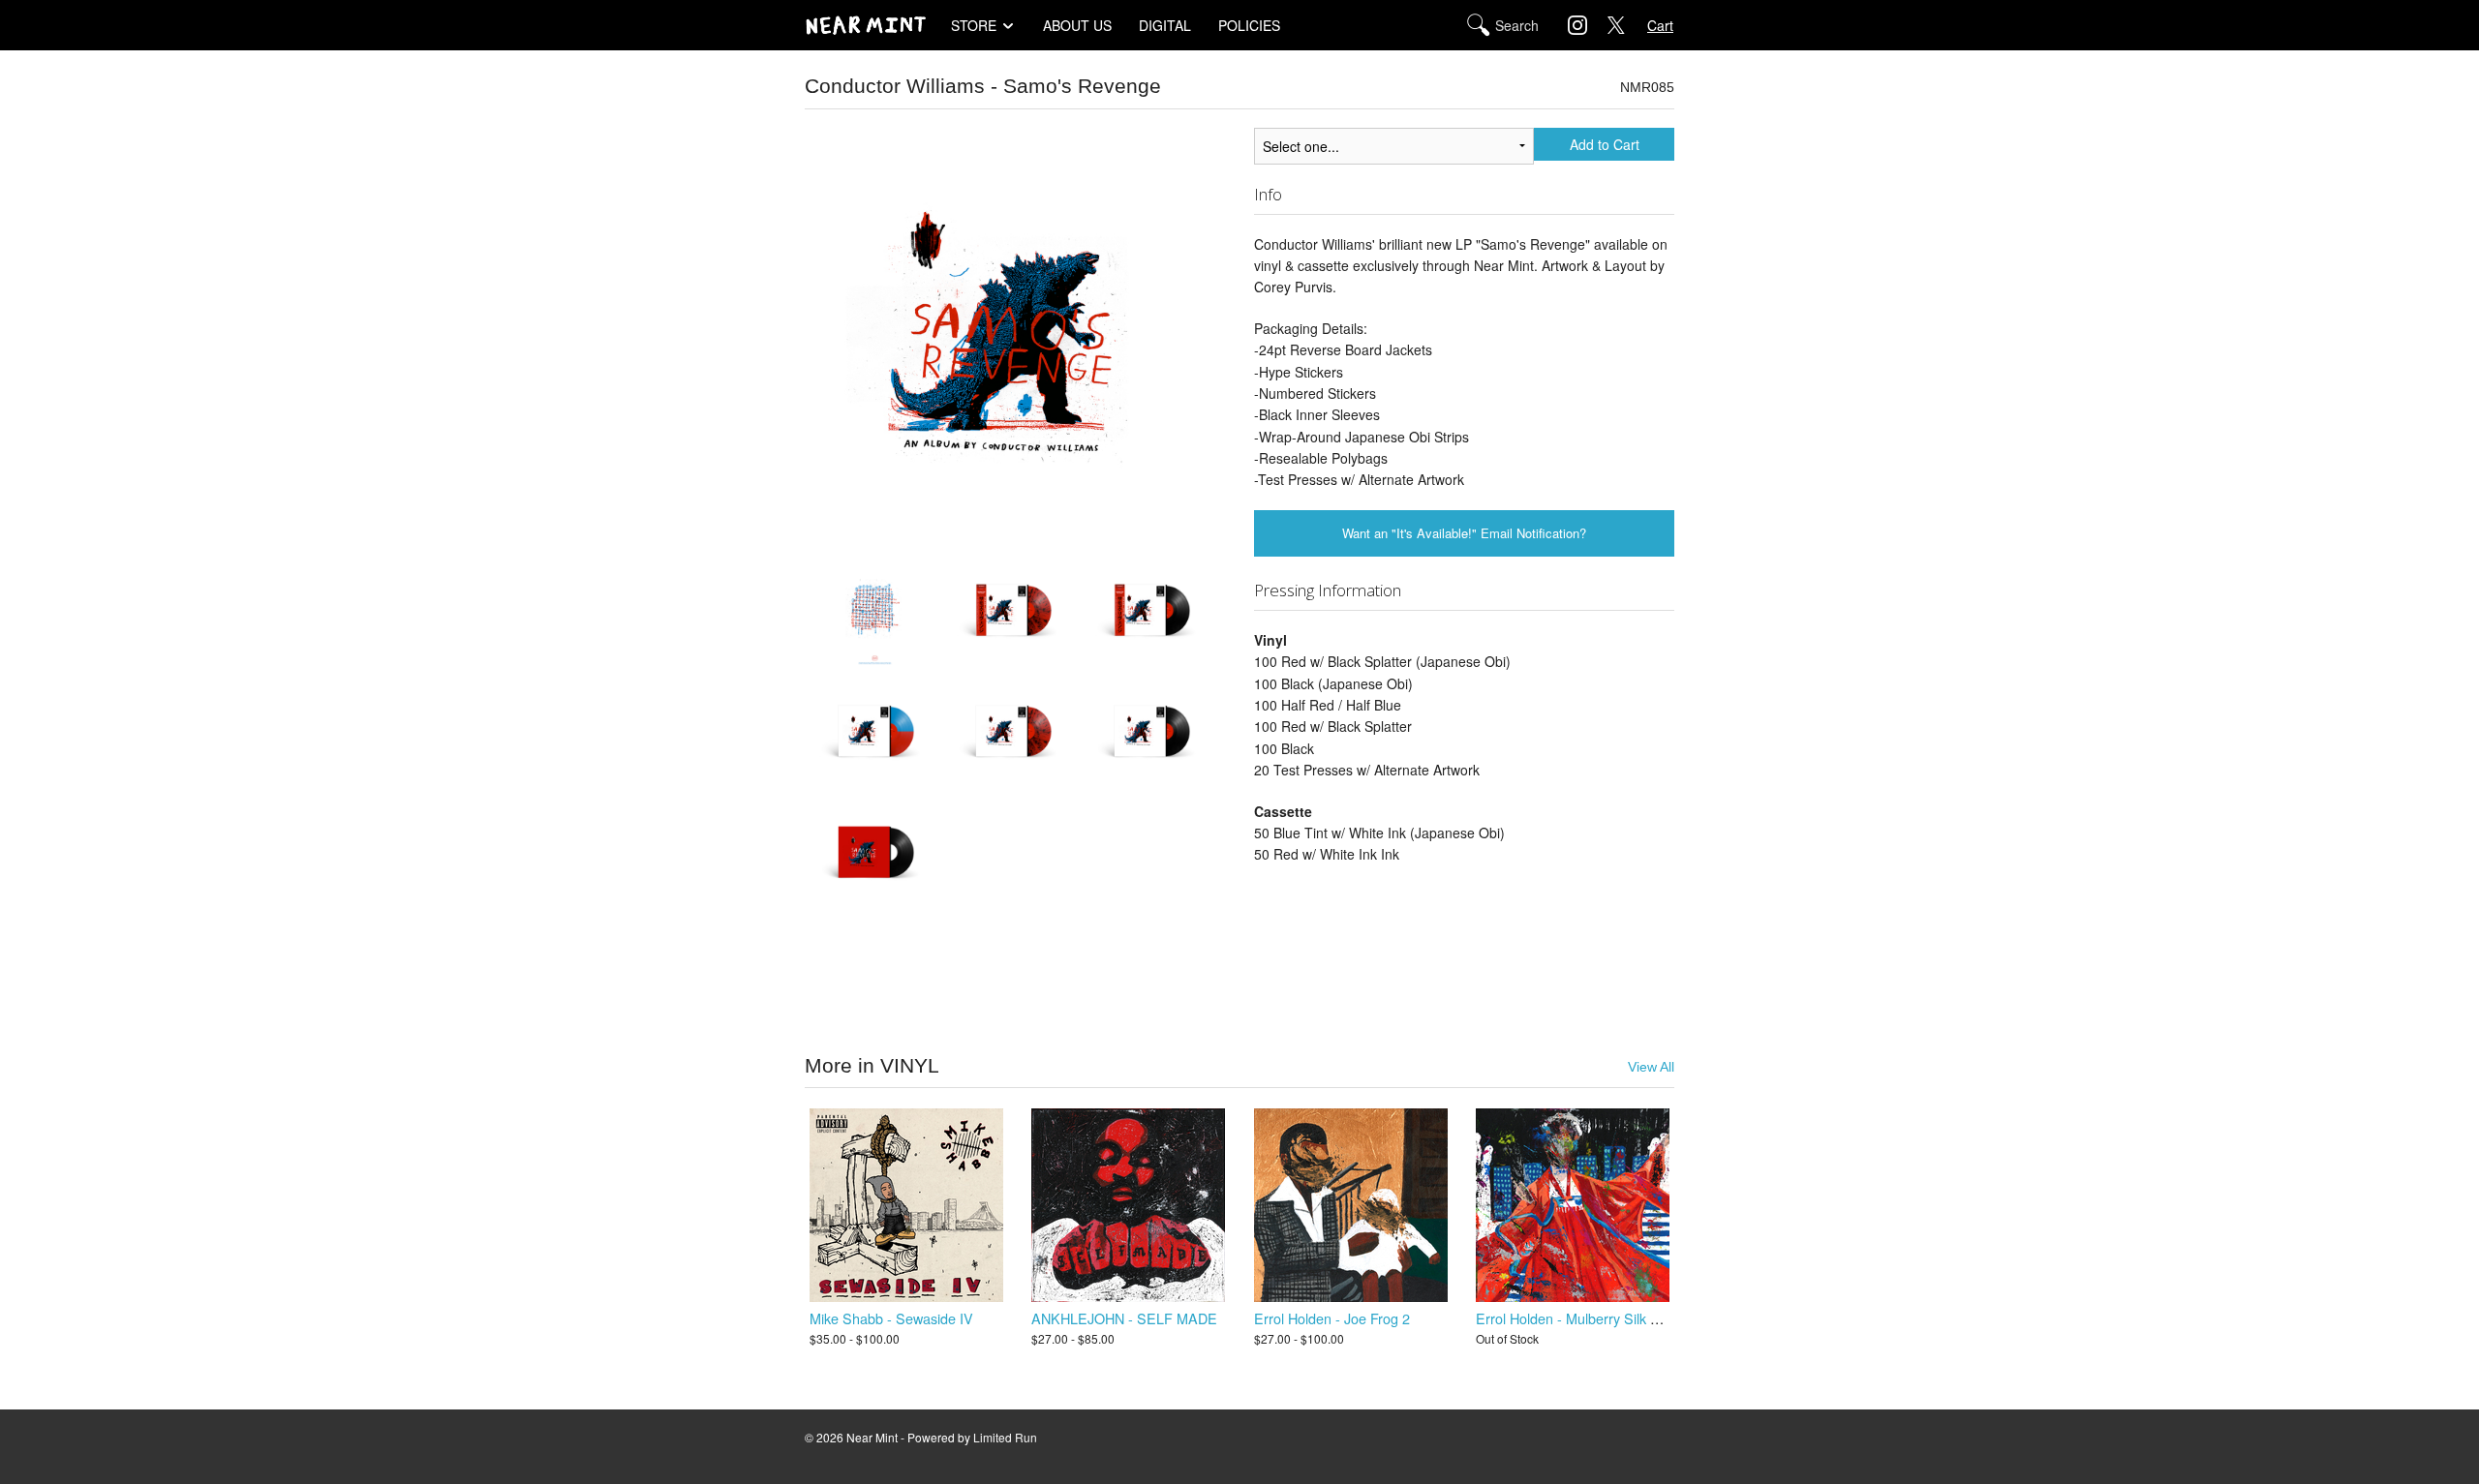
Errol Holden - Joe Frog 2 (1332, 1318)
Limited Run (1005, 1437)
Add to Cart (1605, 144)
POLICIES (1249, 25)
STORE (974, 25)
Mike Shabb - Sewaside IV (891, 1318)
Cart (1660, 25)
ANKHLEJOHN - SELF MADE (1124, 1318)
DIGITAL (1165, 25)
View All (1651, 1067)
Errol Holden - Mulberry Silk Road (1579, 1318)
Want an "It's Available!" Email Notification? (1464, 533)
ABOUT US (1077, 25)
